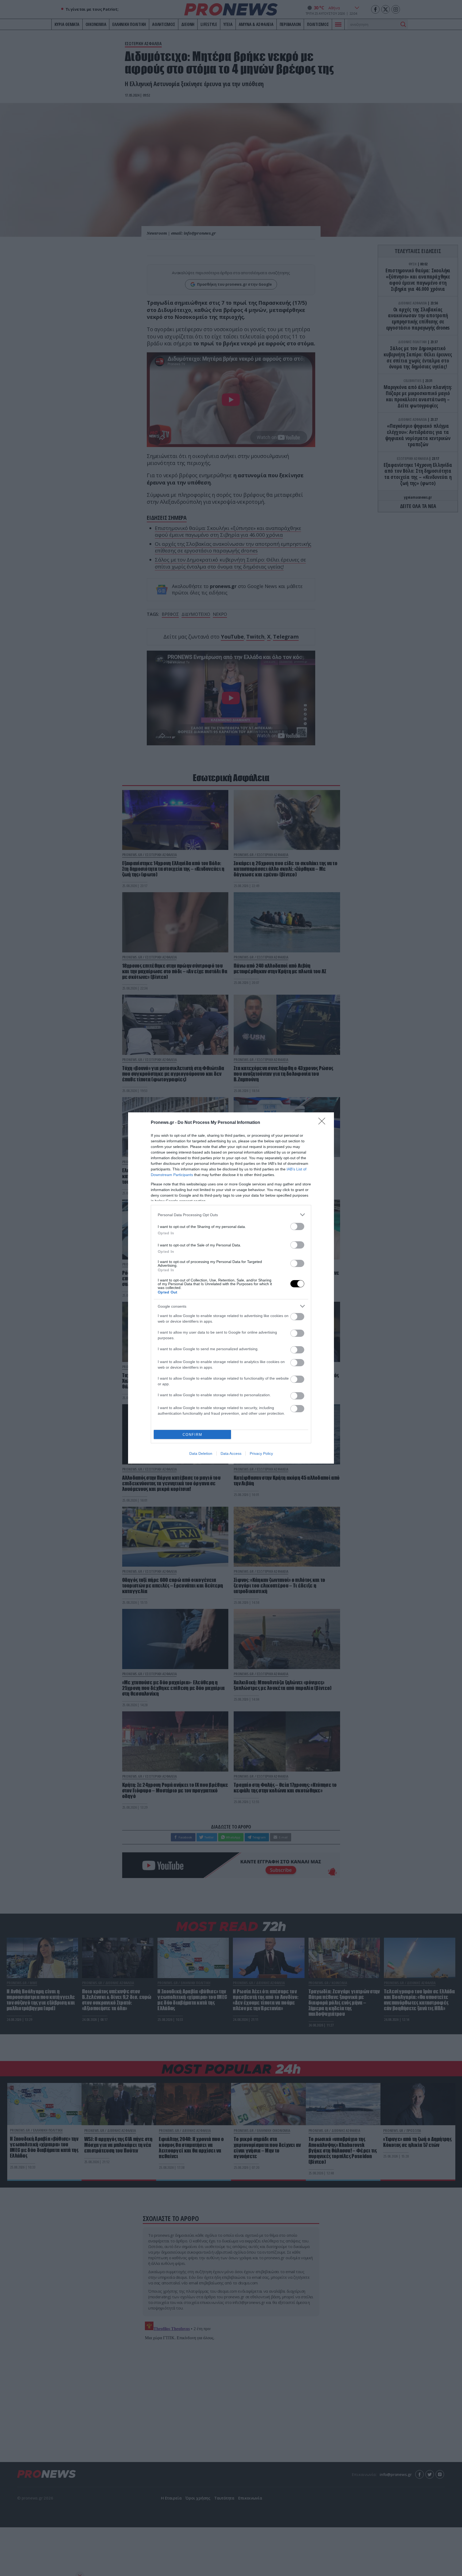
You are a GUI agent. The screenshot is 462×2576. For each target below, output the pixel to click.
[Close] (324, 1123)
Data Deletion (201, 1453)
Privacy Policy (261, 1453)
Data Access (231, 1453)
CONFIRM (192, 1435)
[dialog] (231, 1288)
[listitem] (231, 1215)
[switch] (297, 1226)
